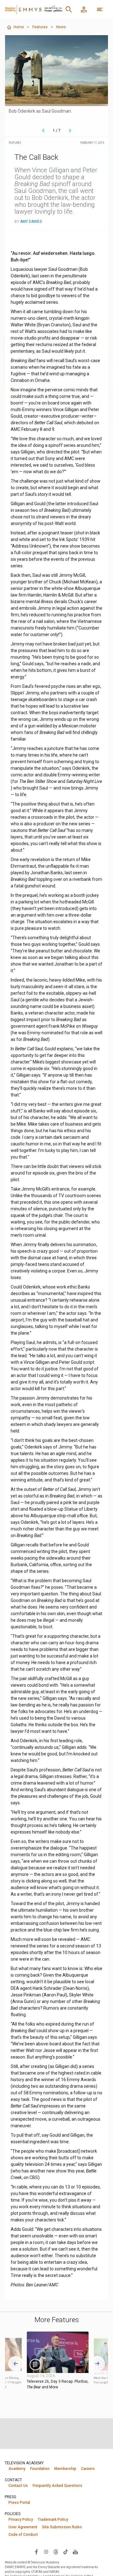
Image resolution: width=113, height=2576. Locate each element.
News (61, 27)
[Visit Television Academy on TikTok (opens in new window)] (66, 2552)
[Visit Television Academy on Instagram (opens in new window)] (46, 2552)
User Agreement (23, 2527)
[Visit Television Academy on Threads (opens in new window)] (56, 2552)
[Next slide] (97, 2364)
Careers (88, 2469)
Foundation (40, 2469)
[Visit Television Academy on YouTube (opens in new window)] (75, 2552)
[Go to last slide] (16, 2364)
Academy (17, 2469)
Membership (65, 2469)
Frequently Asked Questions (57, 2486)
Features (40, 27)
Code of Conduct (23, 2535)
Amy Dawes (31, 222)
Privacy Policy (21, 2520)
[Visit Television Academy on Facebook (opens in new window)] (36, 2552)
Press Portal (19, 2503)
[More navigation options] (100, 9)
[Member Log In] (84, 9)
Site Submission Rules (62, 2527)
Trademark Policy (53, 2520)
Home (19, 27)
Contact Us (18, 2486)
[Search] (69, 9)
